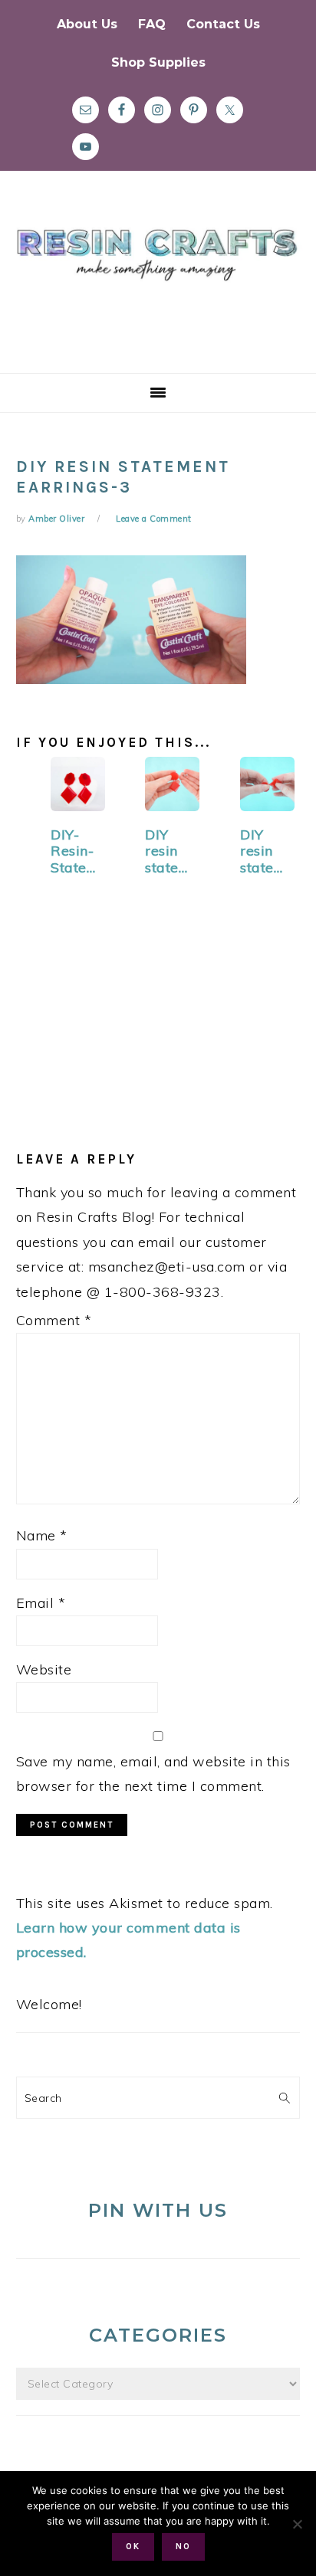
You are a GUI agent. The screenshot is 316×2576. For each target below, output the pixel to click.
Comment (54, 1320)
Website (44, 1669)
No (183, 2547)
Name (42, 1535)
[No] (297, 2524)
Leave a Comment (154, 519)
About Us (87, 24)
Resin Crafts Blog (158, 286)
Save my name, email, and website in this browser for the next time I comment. (153, 1774)
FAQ (152, 24)
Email (41, 1603)
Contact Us (223, 24)
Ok (133, 2547)
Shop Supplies (158, 62)
